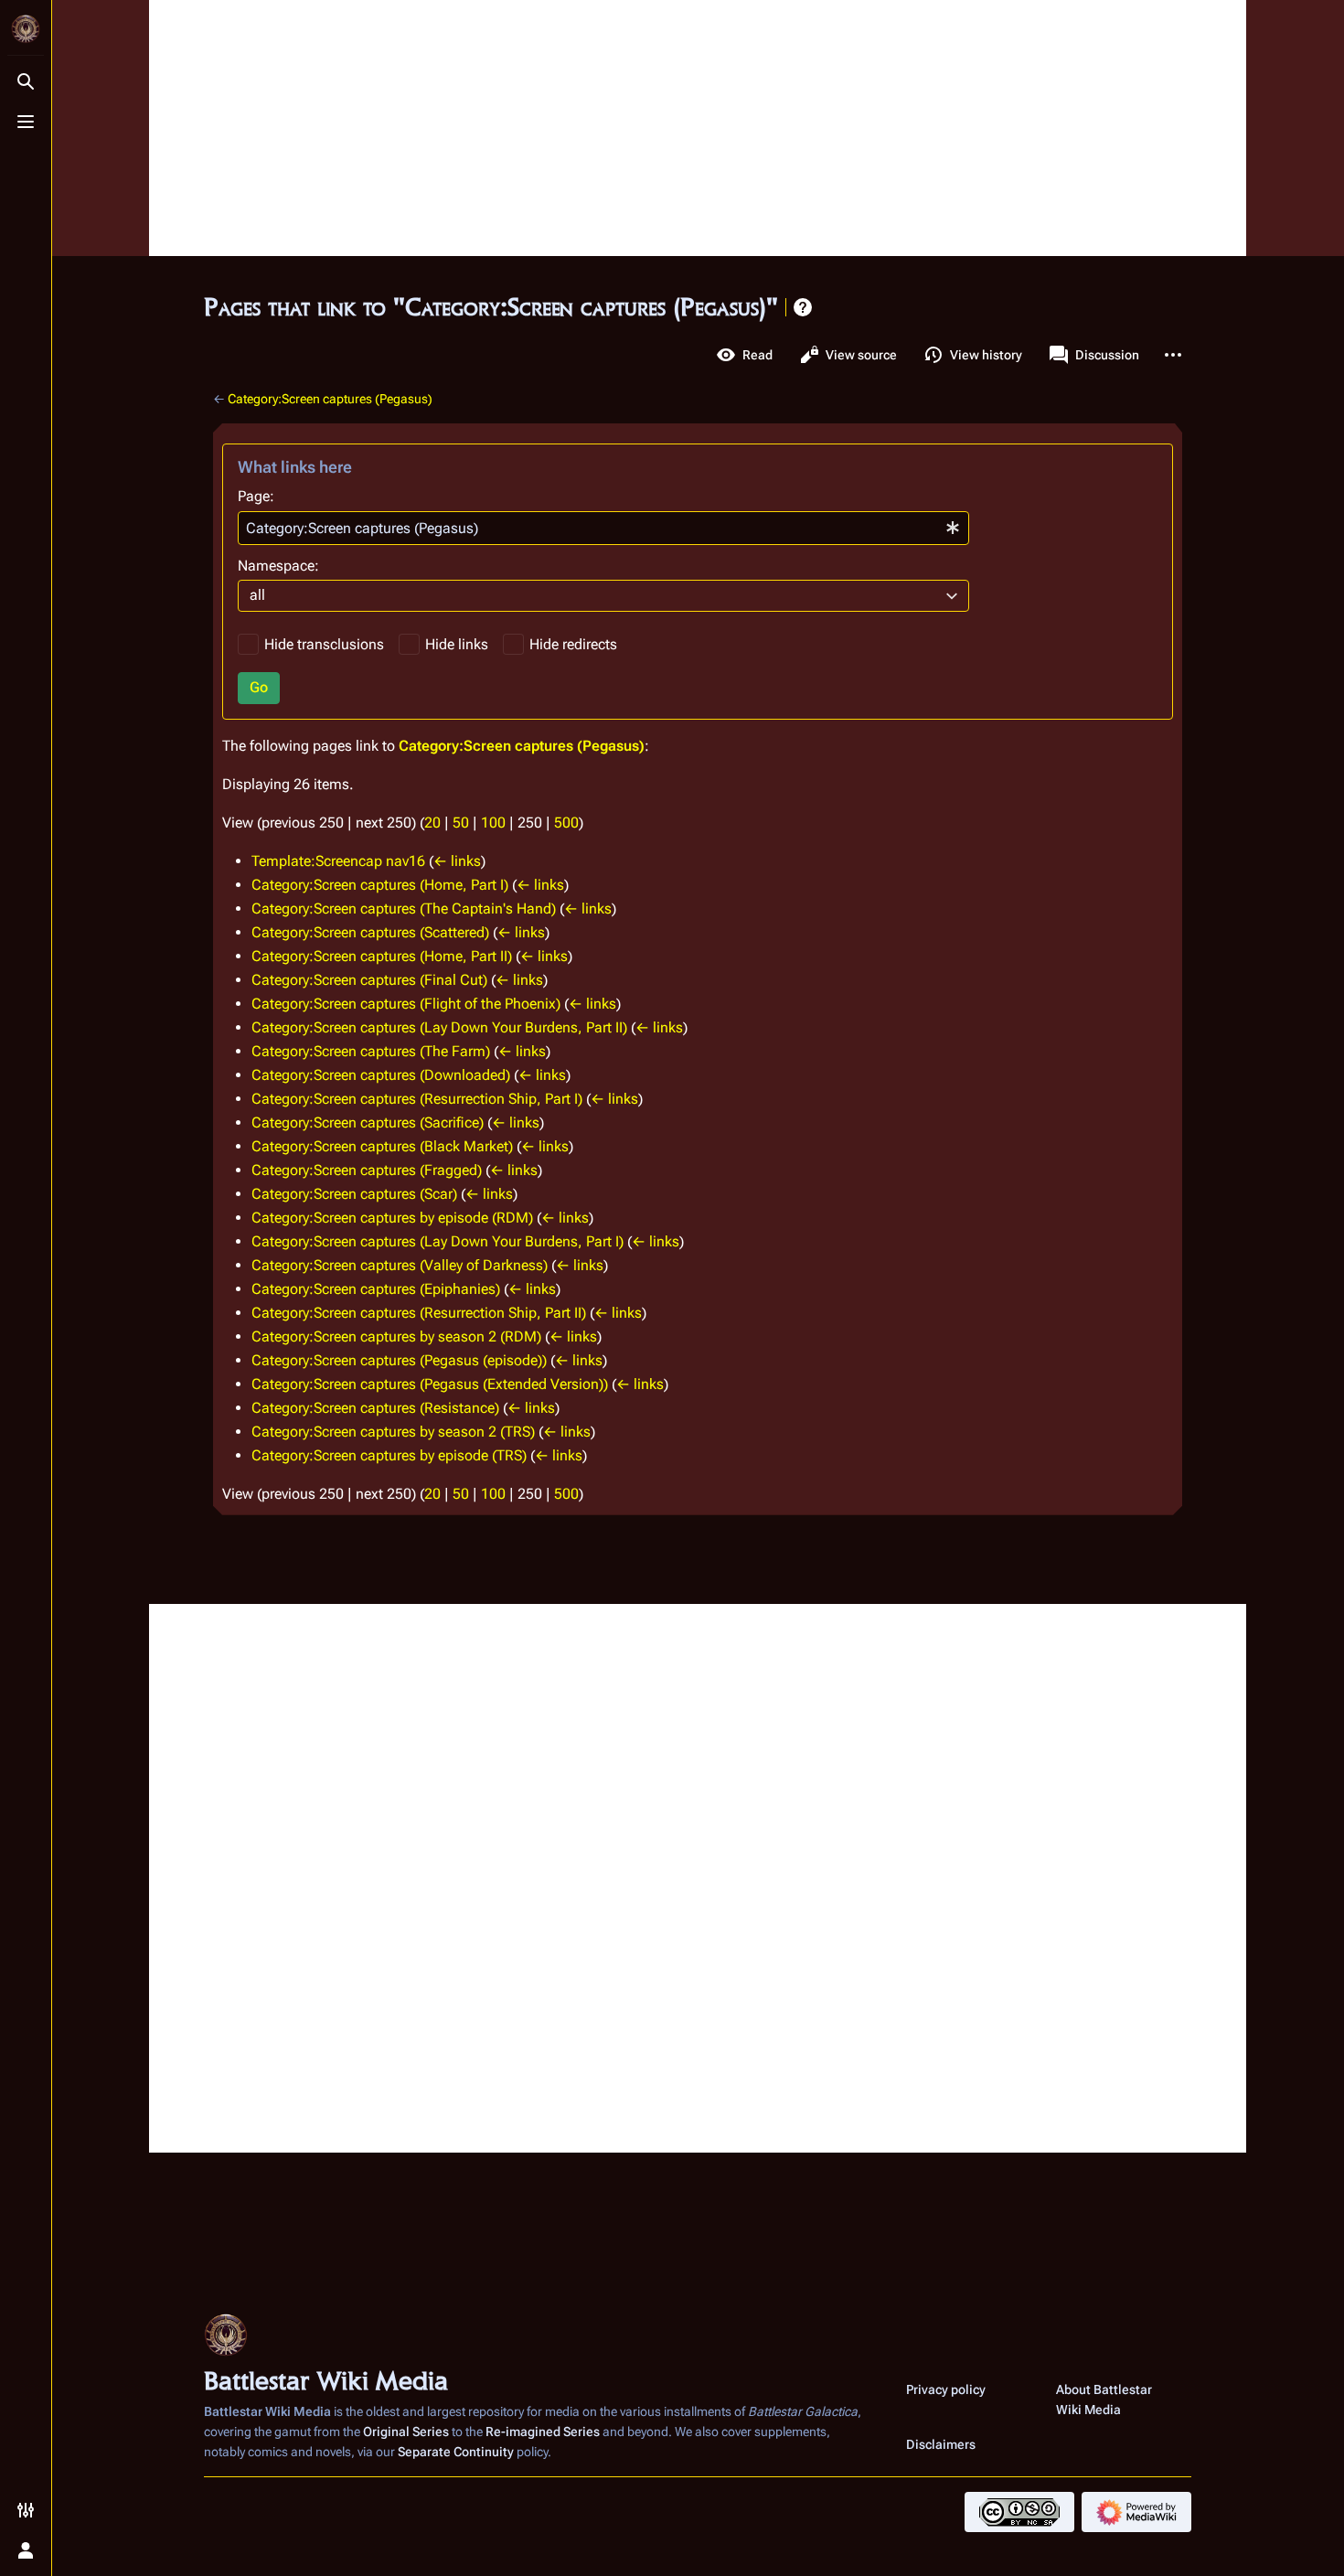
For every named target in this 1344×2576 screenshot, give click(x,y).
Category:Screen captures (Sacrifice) (368, 1122)
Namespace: (278, 566)
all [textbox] (257, 595)
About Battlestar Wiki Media (1104, 2400)
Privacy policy (946, 2389)
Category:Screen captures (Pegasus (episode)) (399, 1360)
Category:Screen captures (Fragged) (367, 1170)
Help (803, 307)
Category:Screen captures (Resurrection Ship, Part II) (419, 1313)
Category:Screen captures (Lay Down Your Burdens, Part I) (437, 1241)
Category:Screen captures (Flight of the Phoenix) (406, 1004)
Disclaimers (941, 2444)
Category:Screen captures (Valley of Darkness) (400, 1265)
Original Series (406, 2432)
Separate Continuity (456, 2452)
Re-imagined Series (543, 2432)
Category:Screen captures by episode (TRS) (389, 1455)
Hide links (457, 644)
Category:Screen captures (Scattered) (370, 932)
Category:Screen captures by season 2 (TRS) (393, 1432)
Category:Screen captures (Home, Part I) (380, 885)
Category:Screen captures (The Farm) (371, 1051)
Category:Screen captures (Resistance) (375, 1408)
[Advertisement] (698, 128)
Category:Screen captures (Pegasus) (330, 399)
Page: (256, 496)
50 (461, 823)
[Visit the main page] (26, 29)
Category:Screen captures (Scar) (354, 1194)
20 (432, 823)
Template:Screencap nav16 (338, 861)
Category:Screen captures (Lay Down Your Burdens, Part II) (439, 1027)
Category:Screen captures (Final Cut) (369, 980)
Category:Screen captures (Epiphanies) (376, 1289)
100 (493, 823)
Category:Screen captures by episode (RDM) (392, 1218)
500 (566, 823)
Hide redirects (573, 644)
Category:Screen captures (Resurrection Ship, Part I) (417, 1099)
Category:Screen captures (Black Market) (382, 1146)
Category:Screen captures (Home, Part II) (382, 956)
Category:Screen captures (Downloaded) (381, 1075)
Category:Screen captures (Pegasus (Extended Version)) (430, 1384)
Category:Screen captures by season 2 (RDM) (396, 1336)
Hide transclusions (324, 644)
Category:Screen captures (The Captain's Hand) (404, 909)
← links (457, 861)
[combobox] (603, 528)
